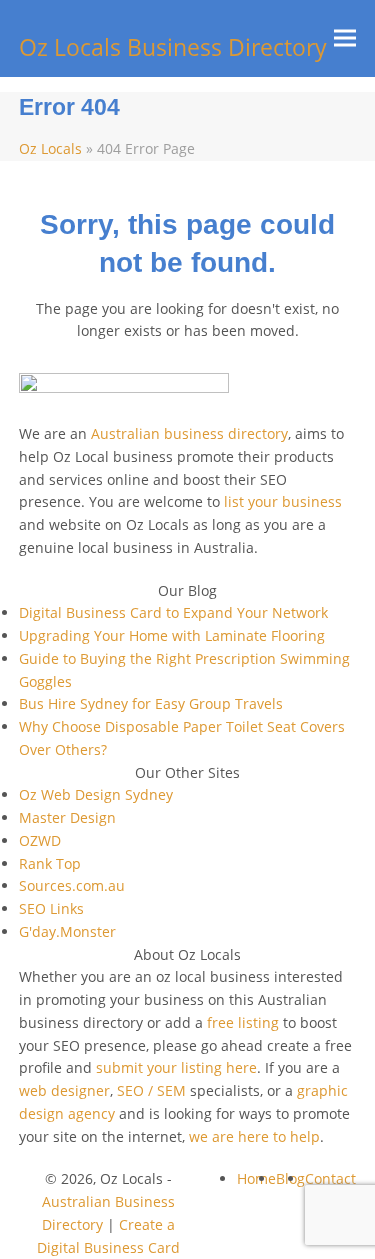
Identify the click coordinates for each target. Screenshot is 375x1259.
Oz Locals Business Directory (173, 47)
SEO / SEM (151, 1090)
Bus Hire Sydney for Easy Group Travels (151, 703)
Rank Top (50, 863)
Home (256, 1178)
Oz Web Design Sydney (96, 794)
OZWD (40, 840)
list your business (283, 501)
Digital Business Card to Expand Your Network (173, 612)
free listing (243, 1022)
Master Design (67, 817)
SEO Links (51, 908)
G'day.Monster (67, 931)
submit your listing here (176, 1067)
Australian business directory (189, 433)
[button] (345, 38)
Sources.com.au (72, 885)
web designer (64, 1090)
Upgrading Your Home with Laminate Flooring (172, 635)
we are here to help (254, 1136)
